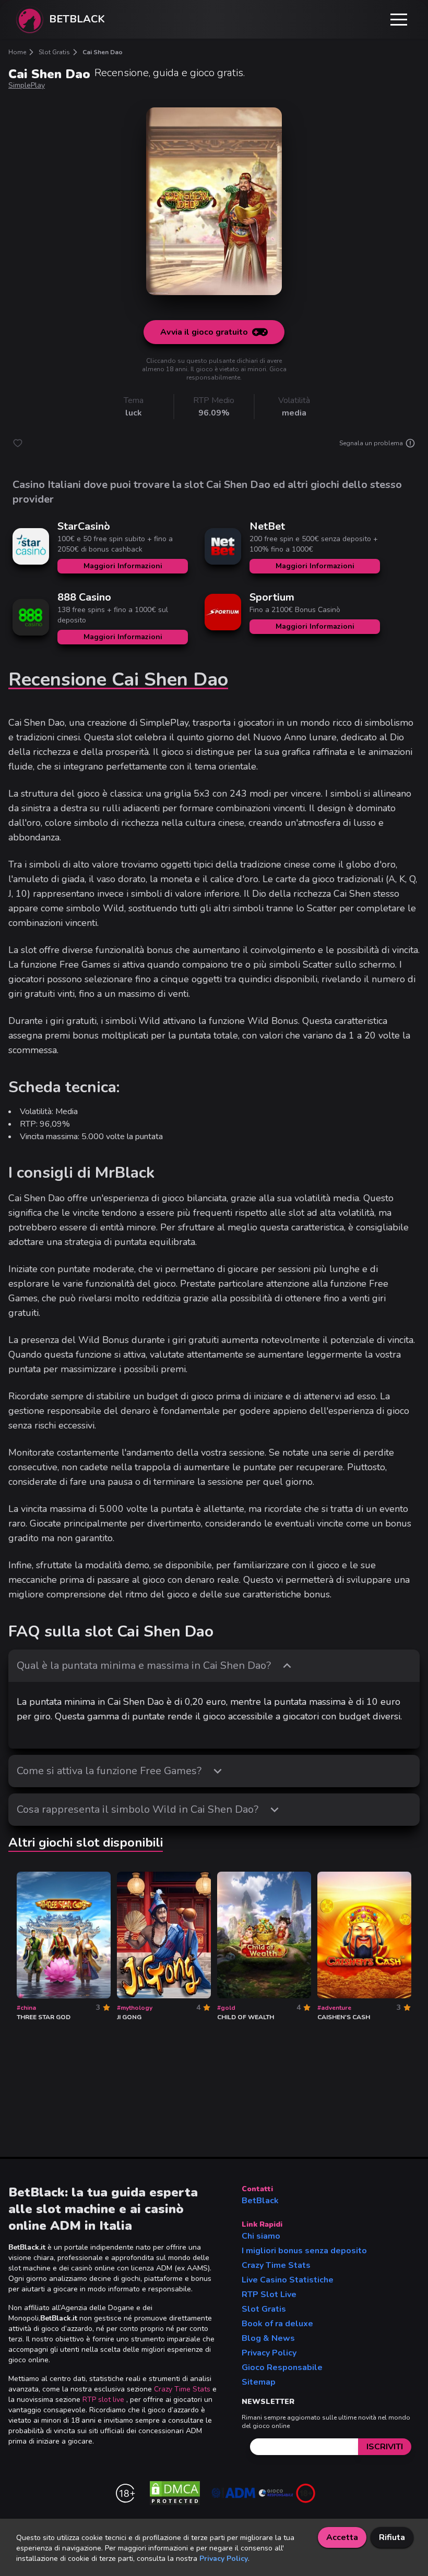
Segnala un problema (371, 443)
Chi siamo (261, 2236)
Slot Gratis (264, 2309)
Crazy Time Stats (182, 2389)
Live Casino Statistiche (288, 2280)
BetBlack (260, 2201)
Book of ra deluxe (277, 2324)
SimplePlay (27, 85)
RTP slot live (103, 2400)
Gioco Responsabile (282, 2367)
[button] (399, 19)
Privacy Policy (269, 2353)
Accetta (342, 2537)
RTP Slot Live (269, 2294)
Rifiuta (392, 2537)
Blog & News (268, 2338)
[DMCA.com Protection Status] (175, 2493)
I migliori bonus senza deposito (304, 2251)
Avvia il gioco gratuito (204, 332)
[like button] (18, 443)
